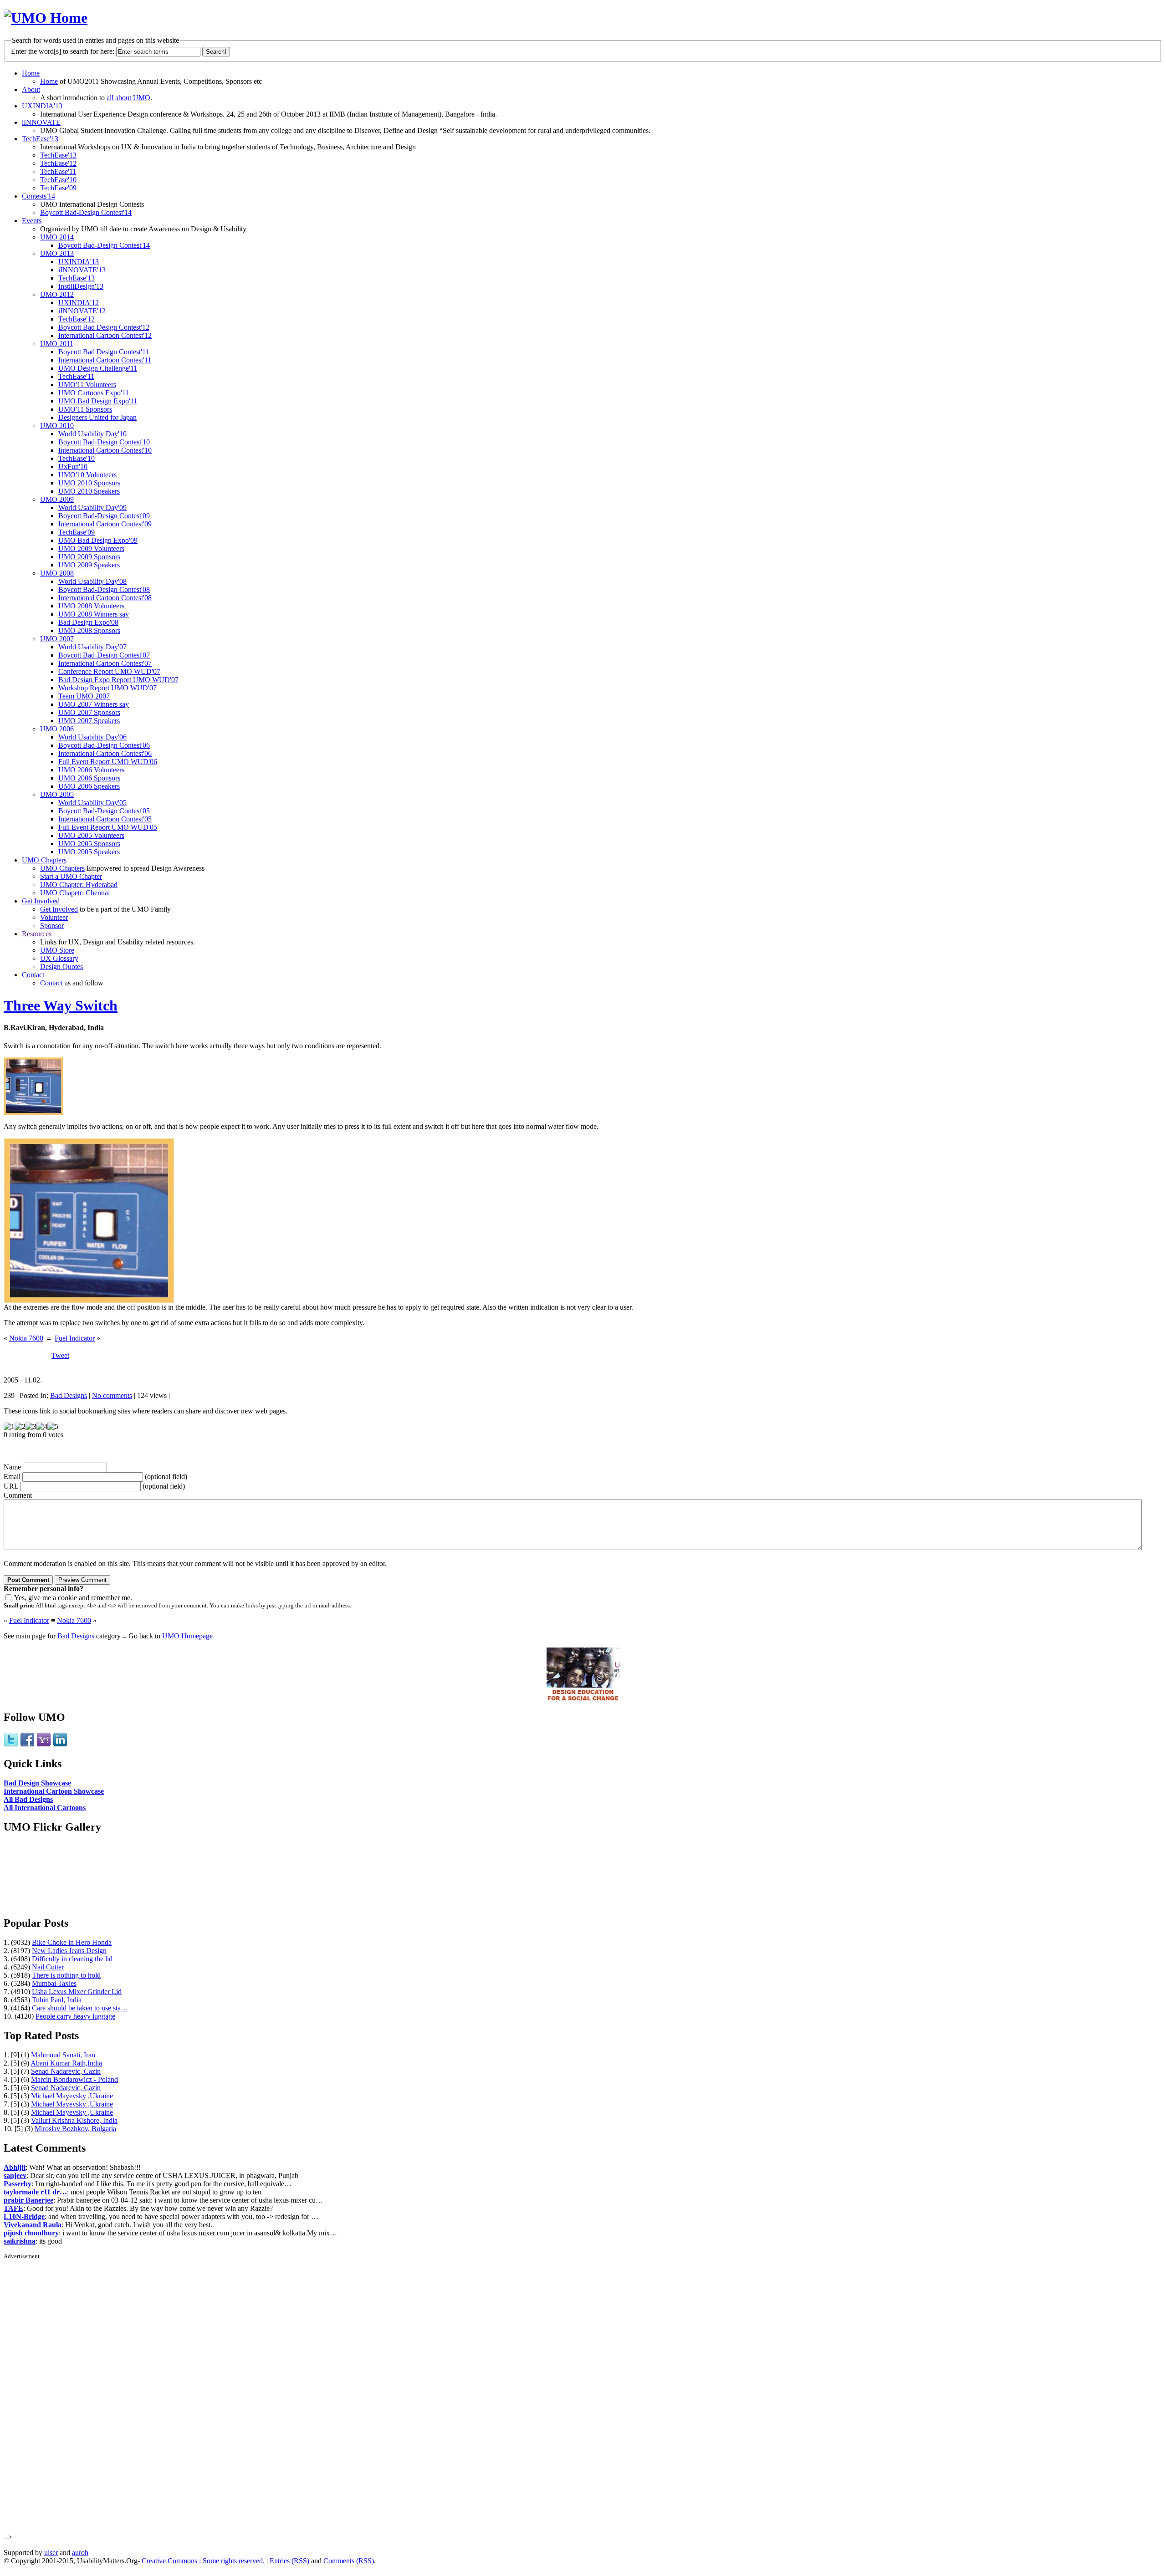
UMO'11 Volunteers (87, 385)
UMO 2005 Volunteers (91, 835)
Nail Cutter (48, 1967)
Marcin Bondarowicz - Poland (74, 2079)
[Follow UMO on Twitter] (11, 1745)
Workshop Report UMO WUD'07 (107, 688)
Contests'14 (38, 196)
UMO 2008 (57, 573)
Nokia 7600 (26, 1338)
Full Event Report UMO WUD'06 (108, 762)
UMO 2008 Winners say (94, 614)
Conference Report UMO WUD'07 (109, 671)
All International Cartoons (45, 1808)
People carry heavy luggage (75, 2016)
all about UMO (128, 98)
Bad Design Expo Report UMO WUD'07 (118, 680)
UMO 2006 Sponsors (89, 778)
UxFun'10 (73, 467)
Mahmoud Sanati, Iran (63, 2055)
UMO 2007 (57, 639)
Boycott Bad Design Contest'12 (104, 327)
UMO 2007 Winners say (94, 704)
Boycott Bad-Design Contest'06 (104, 745)
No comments (112, 1395)
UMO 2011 (57, 344)
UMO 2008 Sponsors (89, 630)
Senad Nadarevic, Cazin (66, 2071)
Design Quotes (61, 967)
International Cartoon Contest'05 (105, 819)
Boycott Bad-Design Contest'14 (86, 212)
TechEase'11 (58, 171)
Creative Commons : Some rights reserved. (203, 2561)
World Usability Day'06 (92, 737)
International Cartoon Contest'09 (105, 524)
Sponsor (52, 926)
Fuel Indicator (75, 1338)
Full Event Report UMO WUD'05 (108, 827)
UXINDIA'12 (79, 303)
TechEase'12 (58, 163)
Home (31, 73)
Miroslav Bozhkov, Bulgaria (75, 2129)
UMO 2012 (57, 294)
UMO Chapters (44, 860)
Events (32, 221)
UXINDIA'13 (42, 106)
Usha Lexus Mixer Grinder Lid (77, 1992)
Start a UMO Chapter (71, 876)
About (31, 89)
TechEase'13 (40, 139)
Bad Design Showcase (37, 1783)
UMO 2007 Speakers (89, 721)
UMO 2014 (57, 237)
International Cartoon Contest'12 (105, 335)
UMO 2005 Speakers (89, 852)
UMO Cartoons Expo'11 (94, 393)
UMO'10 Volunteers (87, 475)
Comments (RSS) (349, 2561)
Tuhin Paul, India (57, 2000)
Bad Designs (69, 1395)
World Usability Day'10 (92, 434)
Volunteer (54, 917)
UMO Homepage (187, 1636)
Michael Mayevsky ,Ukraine (72, 2096)
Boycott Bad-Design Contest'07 (104, 655)
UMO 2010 (57, 426)
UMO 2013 (57, 253)
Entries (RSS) (289, 2561)
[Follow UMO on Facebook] (27, 1745)
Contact (33, 975)
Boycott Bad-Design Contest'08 (104, 589)
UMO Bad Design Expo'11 (98, 401)
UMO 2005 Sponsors (89, 844)
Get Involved (41, 901)
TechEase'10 (58, 180)
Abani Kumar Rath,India (66, 2063)
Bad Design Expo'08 (88, 622)
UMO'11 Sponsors (85, 409)
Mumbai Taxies (54, 1983)
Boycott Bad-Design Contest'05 (104, 811)
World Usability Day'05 (92, 803)
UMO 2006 (57, 729)
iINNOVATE (41, 122)
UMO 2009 (57, 499)
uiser (51, 2553)
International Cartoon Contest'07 (105, 663)
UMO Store (57, 950)
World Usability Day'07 (92, 647)
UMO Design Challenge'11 (98, 368)
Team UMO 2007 (84, 696)
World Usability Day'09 (92, 508)
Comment (18, 1495)
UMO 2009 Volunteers (91, 548)
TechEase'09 (58, 188)
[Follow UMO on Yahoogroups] (44, 1745)
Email (12, 1477)
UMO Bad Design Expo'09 (98, 540)
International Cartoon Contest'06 (105, 753)
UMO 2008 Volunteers (91, 606)
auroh (80, 2553)
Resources (37, 934)
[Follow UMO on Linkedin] (60, 1745)
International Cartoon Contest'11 (105, 360)
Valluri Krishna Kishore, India (74, 2120)
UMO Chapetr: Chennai (75, 893)
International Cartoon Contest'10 (105, 450)
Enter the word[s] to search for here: (63, 51)
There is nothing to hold (66, 1975)
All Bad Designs (28, 1799)
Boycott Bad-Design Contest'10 (104, 442)
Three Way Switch (61, 1005)
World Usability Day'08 (92, 581)
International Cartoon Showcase (54, 1791)
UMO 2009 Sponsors (89, 557)
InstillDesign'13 (81, 286)
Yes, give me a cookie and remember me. (73, 1598)
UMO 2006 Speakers (89, 786)
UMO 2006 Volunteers (91, 770)
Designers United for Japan (97, 417)
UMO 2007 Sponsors (89, 712)
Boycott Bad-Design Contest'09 (104, 516)
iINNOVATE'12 (82, 311)
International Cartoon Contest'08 (105, 598)
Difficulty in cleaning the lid (72, 1959)
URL (11, 1486)
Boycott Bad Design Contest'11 (104, 352)
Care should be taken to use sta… (80, 2008)
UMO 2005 (57, 794)
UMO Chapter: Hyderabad (79, 885)
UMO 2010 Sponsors (89, 483)
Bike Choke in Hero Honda (72, 1942)
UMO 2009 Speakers (89, 565)
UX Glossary (59, 958)
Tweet (60, 1355)
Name (12, 1467)
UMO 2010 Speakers (89, 491)
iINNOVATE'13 (82, 270)
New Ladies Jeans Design (69, 1951)
